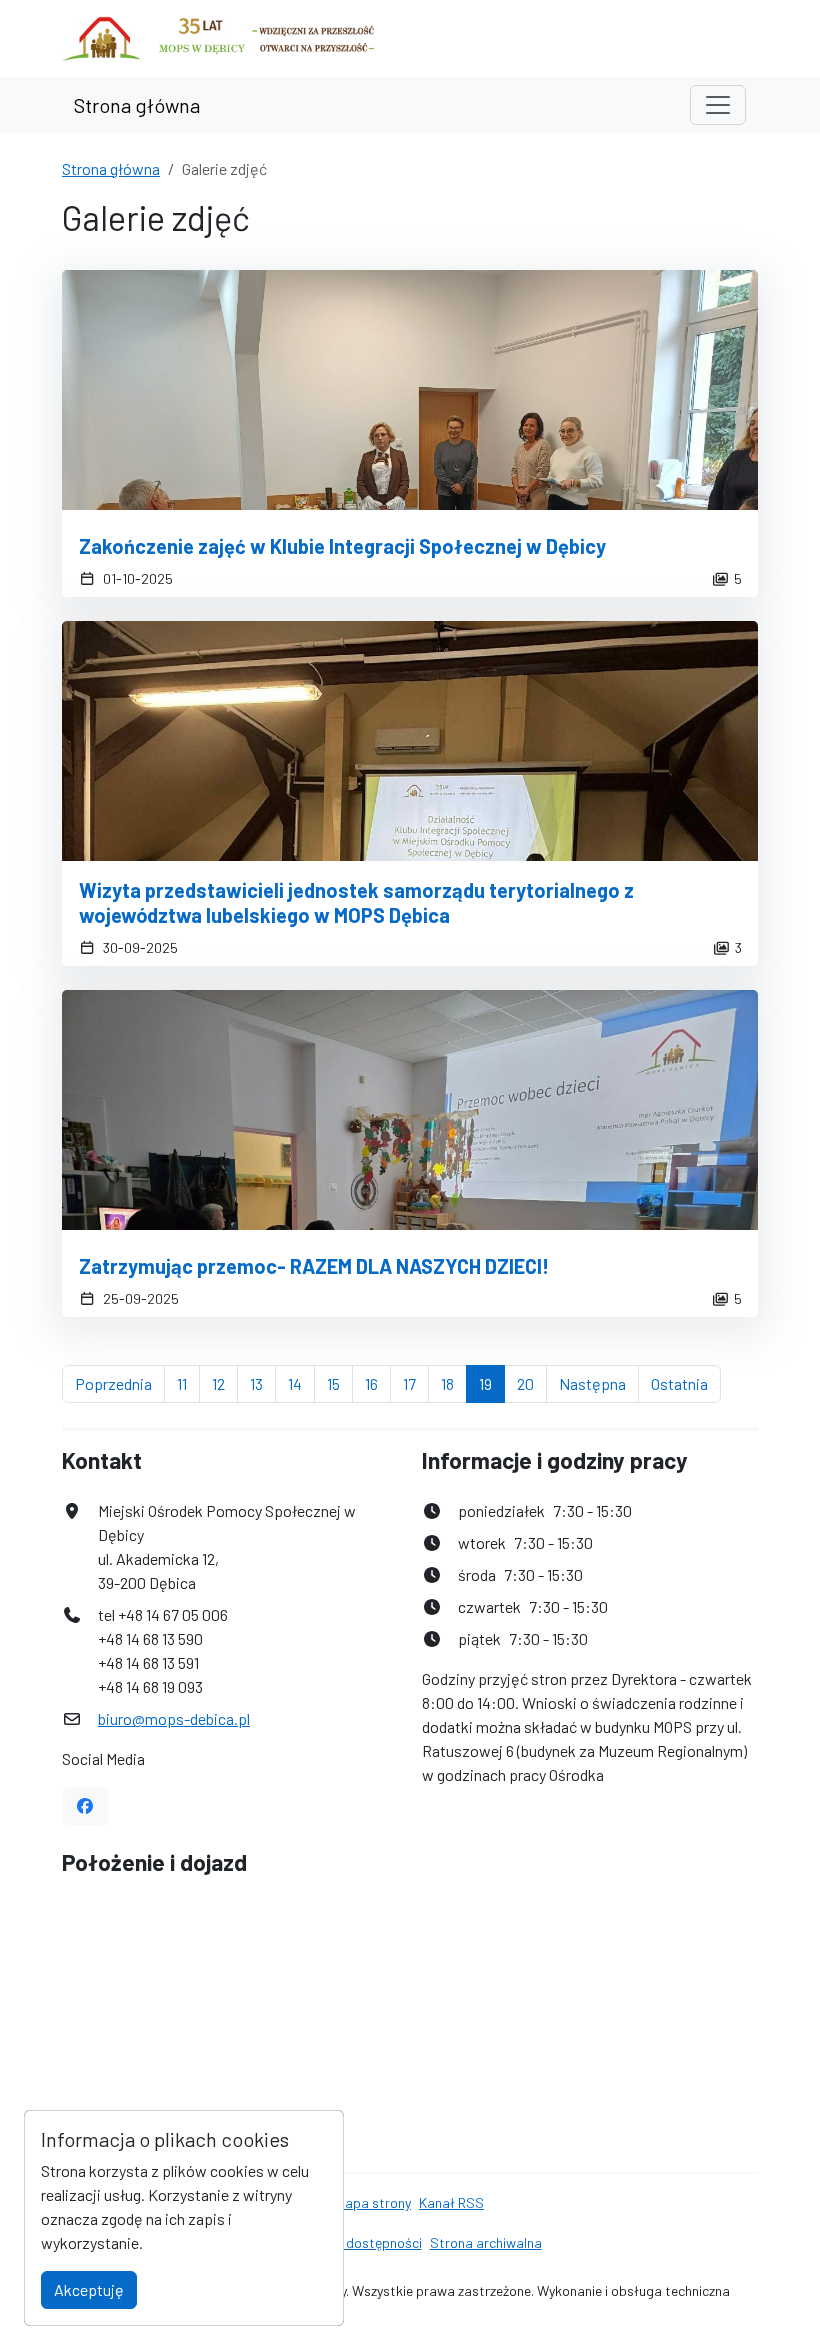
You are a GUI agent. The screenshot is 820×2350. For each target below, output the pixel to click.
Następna (599, 1383)
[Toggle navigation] (718, 105)
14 (301, 1383)
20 (532, 1383)
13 (263, 1383)
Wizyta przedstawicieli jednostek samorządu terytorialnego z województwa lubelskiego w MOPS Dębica (356, 902)
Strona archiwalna (486, 2242)
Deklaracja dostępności (350, 2242)
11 (188, 1383)
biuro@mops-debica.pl (174, 1718)
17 (416, 1383)
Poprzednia (120, 1383)
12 (225, 1383)
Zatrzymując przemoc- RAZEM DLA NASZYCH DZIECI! (314, 1266)
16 (378, 1383)
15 (340, 1383)
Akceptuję (89, 2289)
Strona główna (137, 105)
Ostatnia (686, 1383)
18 (454, 1383)
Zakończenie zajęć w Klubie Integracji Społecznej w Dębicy (342, 546)
